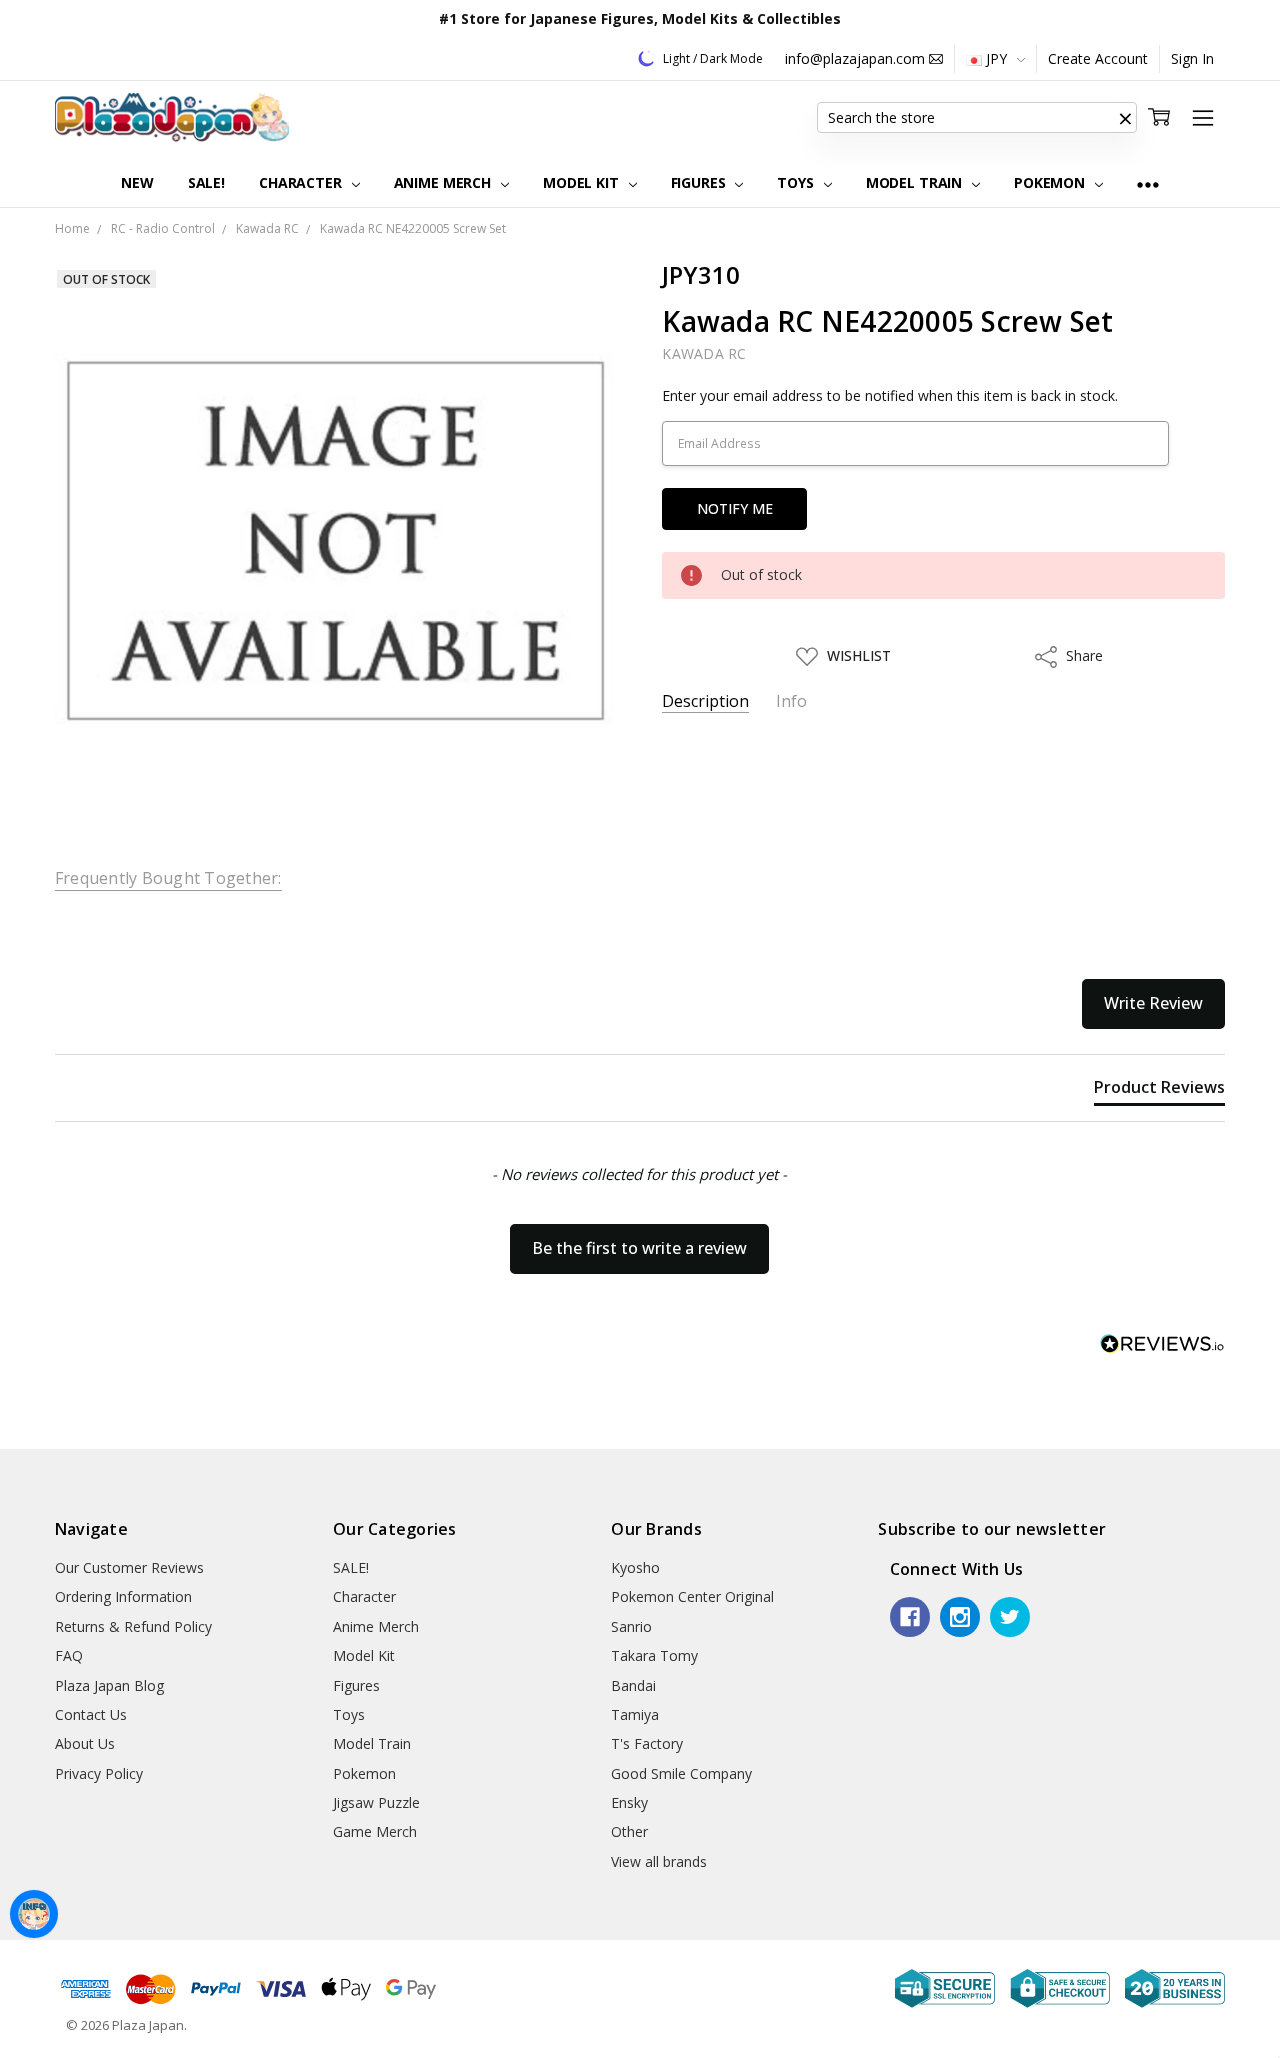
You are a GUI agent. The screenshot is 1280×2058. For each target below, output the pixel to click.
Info (791, 701)
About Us (85, 1743)
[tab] (1159, 1091)
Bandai (633, 1685)
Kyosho (635, 1567)
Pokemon (1051, 182)
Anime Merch (444, 182)
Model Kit (583, 182)
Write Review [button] (1153, 1003)
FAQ (69, 1655)
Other (629, 1831)
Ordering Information (123, 1596)
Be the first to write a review (639, 1248)
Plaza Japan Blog (109, 1685)
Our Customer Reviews (129, 1567)
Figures (700, 182)
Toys (797, 182)
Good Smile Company (681, 1773)
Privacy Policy (99, 1773)
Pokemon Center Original (692, 1596)
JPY (996, 58)
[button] (1125, 118)
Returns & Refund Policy (133, 1626)
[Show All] (1148, 183)
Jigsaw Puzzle (376, 1802)
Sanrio (631, 1626)
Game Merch (375, 1831)
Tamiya (635, 1714)
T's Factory (647, 1743)
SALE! (206, 182)
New (137, 182)
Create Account (1098, 58)
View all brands (659, 1861)
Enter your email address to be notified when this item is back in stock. (890, 395)
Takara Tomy (654, 1655)
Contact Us (91, 1714)
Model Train (916, 182)
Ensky (629, 1802)
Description (705, 701)
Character (302, 182)
